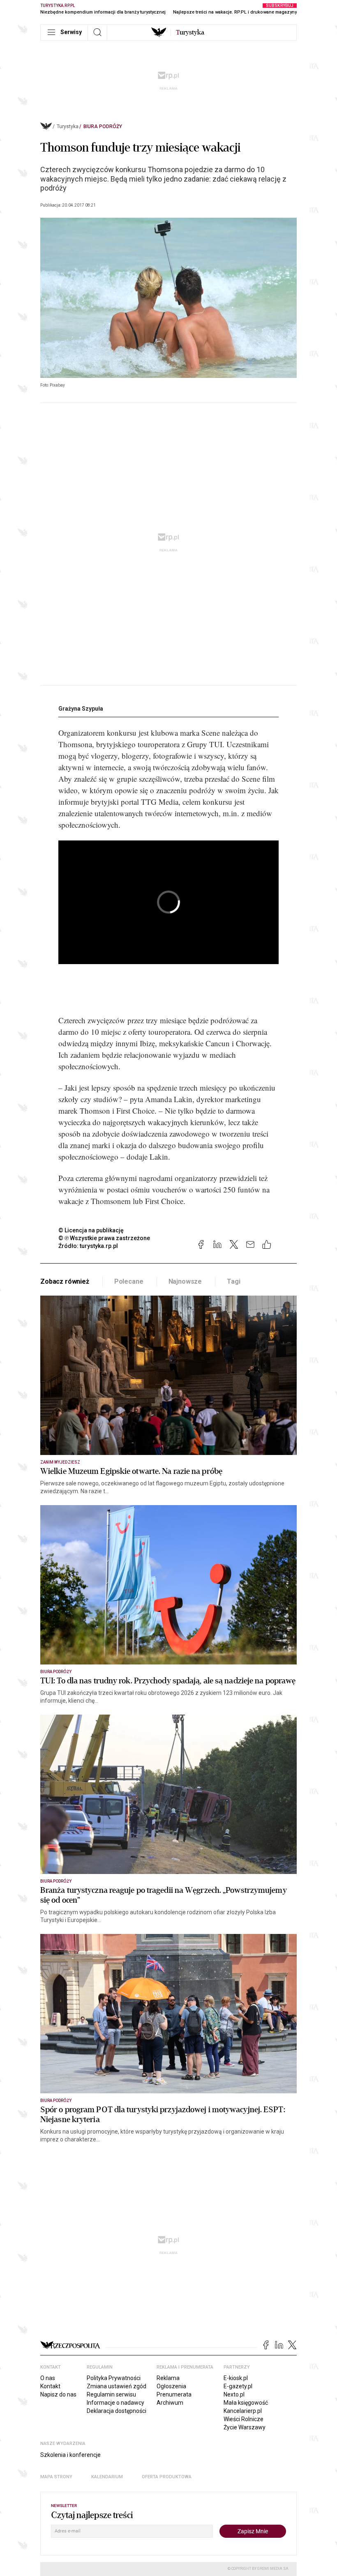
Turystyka (68, 127)
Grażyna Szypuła (81, 709)
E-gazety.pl (238, 2386)
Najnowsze (185, 1281)
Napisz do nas (58, 2394)
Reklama (168, 2378)
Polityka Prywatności (114, 2378)
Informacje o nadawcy (115, 2403)
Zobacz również (65, 1281)
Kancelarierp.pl (243, 2411)
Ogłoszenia (171, 2386)
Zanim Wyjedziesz (60, 1462)
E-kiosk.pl (236, 2378)
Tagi (233, 1281)
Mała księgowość (246, 2403)
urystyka (190, 32)
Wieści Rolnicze (244, 2419)
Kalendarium (107, 2477)
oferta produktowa (167, 2477)
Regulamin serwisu (111, 2394)
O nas (48, 2378)
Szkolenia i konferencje (70, 2455)
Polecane (129, 1281)
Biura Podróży (103, 127)
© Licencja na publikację (91, 1230)
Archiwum (170, 2403)
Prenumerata (174, 2394)
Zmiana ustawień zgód (117, 2386)
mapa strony (56, 2477)
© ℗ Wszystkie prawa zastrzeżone (104, 1238)
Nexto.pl (234, 2394)
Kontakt (50, 2386)
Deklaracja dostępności (117, 2411)
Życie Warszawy (245, 2427)
